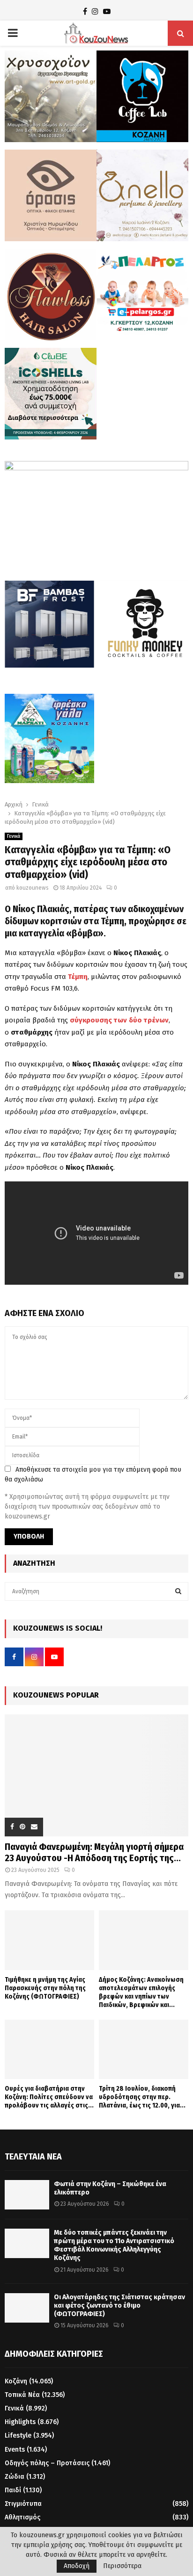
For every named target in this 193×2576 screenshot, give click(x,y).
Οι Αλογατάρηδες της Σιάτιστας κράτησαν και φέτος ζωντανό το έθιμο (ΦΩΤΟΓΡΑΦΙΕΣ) (119, 2306)
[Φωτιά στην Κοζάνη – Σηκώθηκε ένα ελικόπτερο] (27, 2195)
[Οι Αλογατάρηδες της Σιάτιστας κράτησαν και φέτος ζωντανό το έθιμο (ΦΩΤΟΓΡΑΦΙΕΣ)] (27, 2308)
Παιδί (13, 2490)
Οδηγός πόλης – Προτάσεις (47, 2463)
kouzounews (33, 888)
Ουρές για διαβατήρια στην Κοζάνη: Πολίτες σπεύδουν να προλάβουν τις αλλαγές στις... (49, 2097)
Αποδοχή (77, 2566)
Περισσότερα (122, 2566)
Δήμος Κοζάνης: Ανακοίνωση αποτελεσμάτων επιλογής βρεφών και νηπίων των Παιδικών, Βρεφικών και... (141, 1992)
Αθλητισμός (22, 2517)
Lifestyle (18, 2436)
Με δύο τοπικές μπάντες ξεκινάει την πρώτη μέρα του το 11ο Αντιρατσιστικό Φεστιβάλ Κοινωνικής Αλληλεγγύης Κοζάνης (114, 2245)
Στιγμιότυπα (23, 2504)
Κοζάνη (16, 2381)
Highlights (20, 2422)
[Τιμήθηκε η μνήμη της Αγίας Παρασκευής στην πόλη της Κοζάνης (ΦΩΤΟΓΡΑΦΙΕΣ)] (49, 1940)
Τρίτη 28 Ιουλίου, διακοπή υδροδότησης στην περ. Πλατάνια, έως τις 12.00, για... (142, 2097)
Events (15, 2450)
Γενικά (14, 836)
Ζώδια (15, 2477)
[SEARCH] (178, 1591)
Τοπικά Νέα (22, 2395)
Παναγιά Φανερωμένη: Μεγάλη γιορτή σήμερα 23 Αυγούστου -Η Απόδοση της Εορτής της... (94, 1852)
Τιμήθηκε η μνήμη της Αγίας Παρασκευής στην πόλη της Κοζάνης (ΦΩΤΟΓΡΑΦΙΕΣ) (45, 1988)
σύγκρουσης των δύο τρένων (119, 1020)
